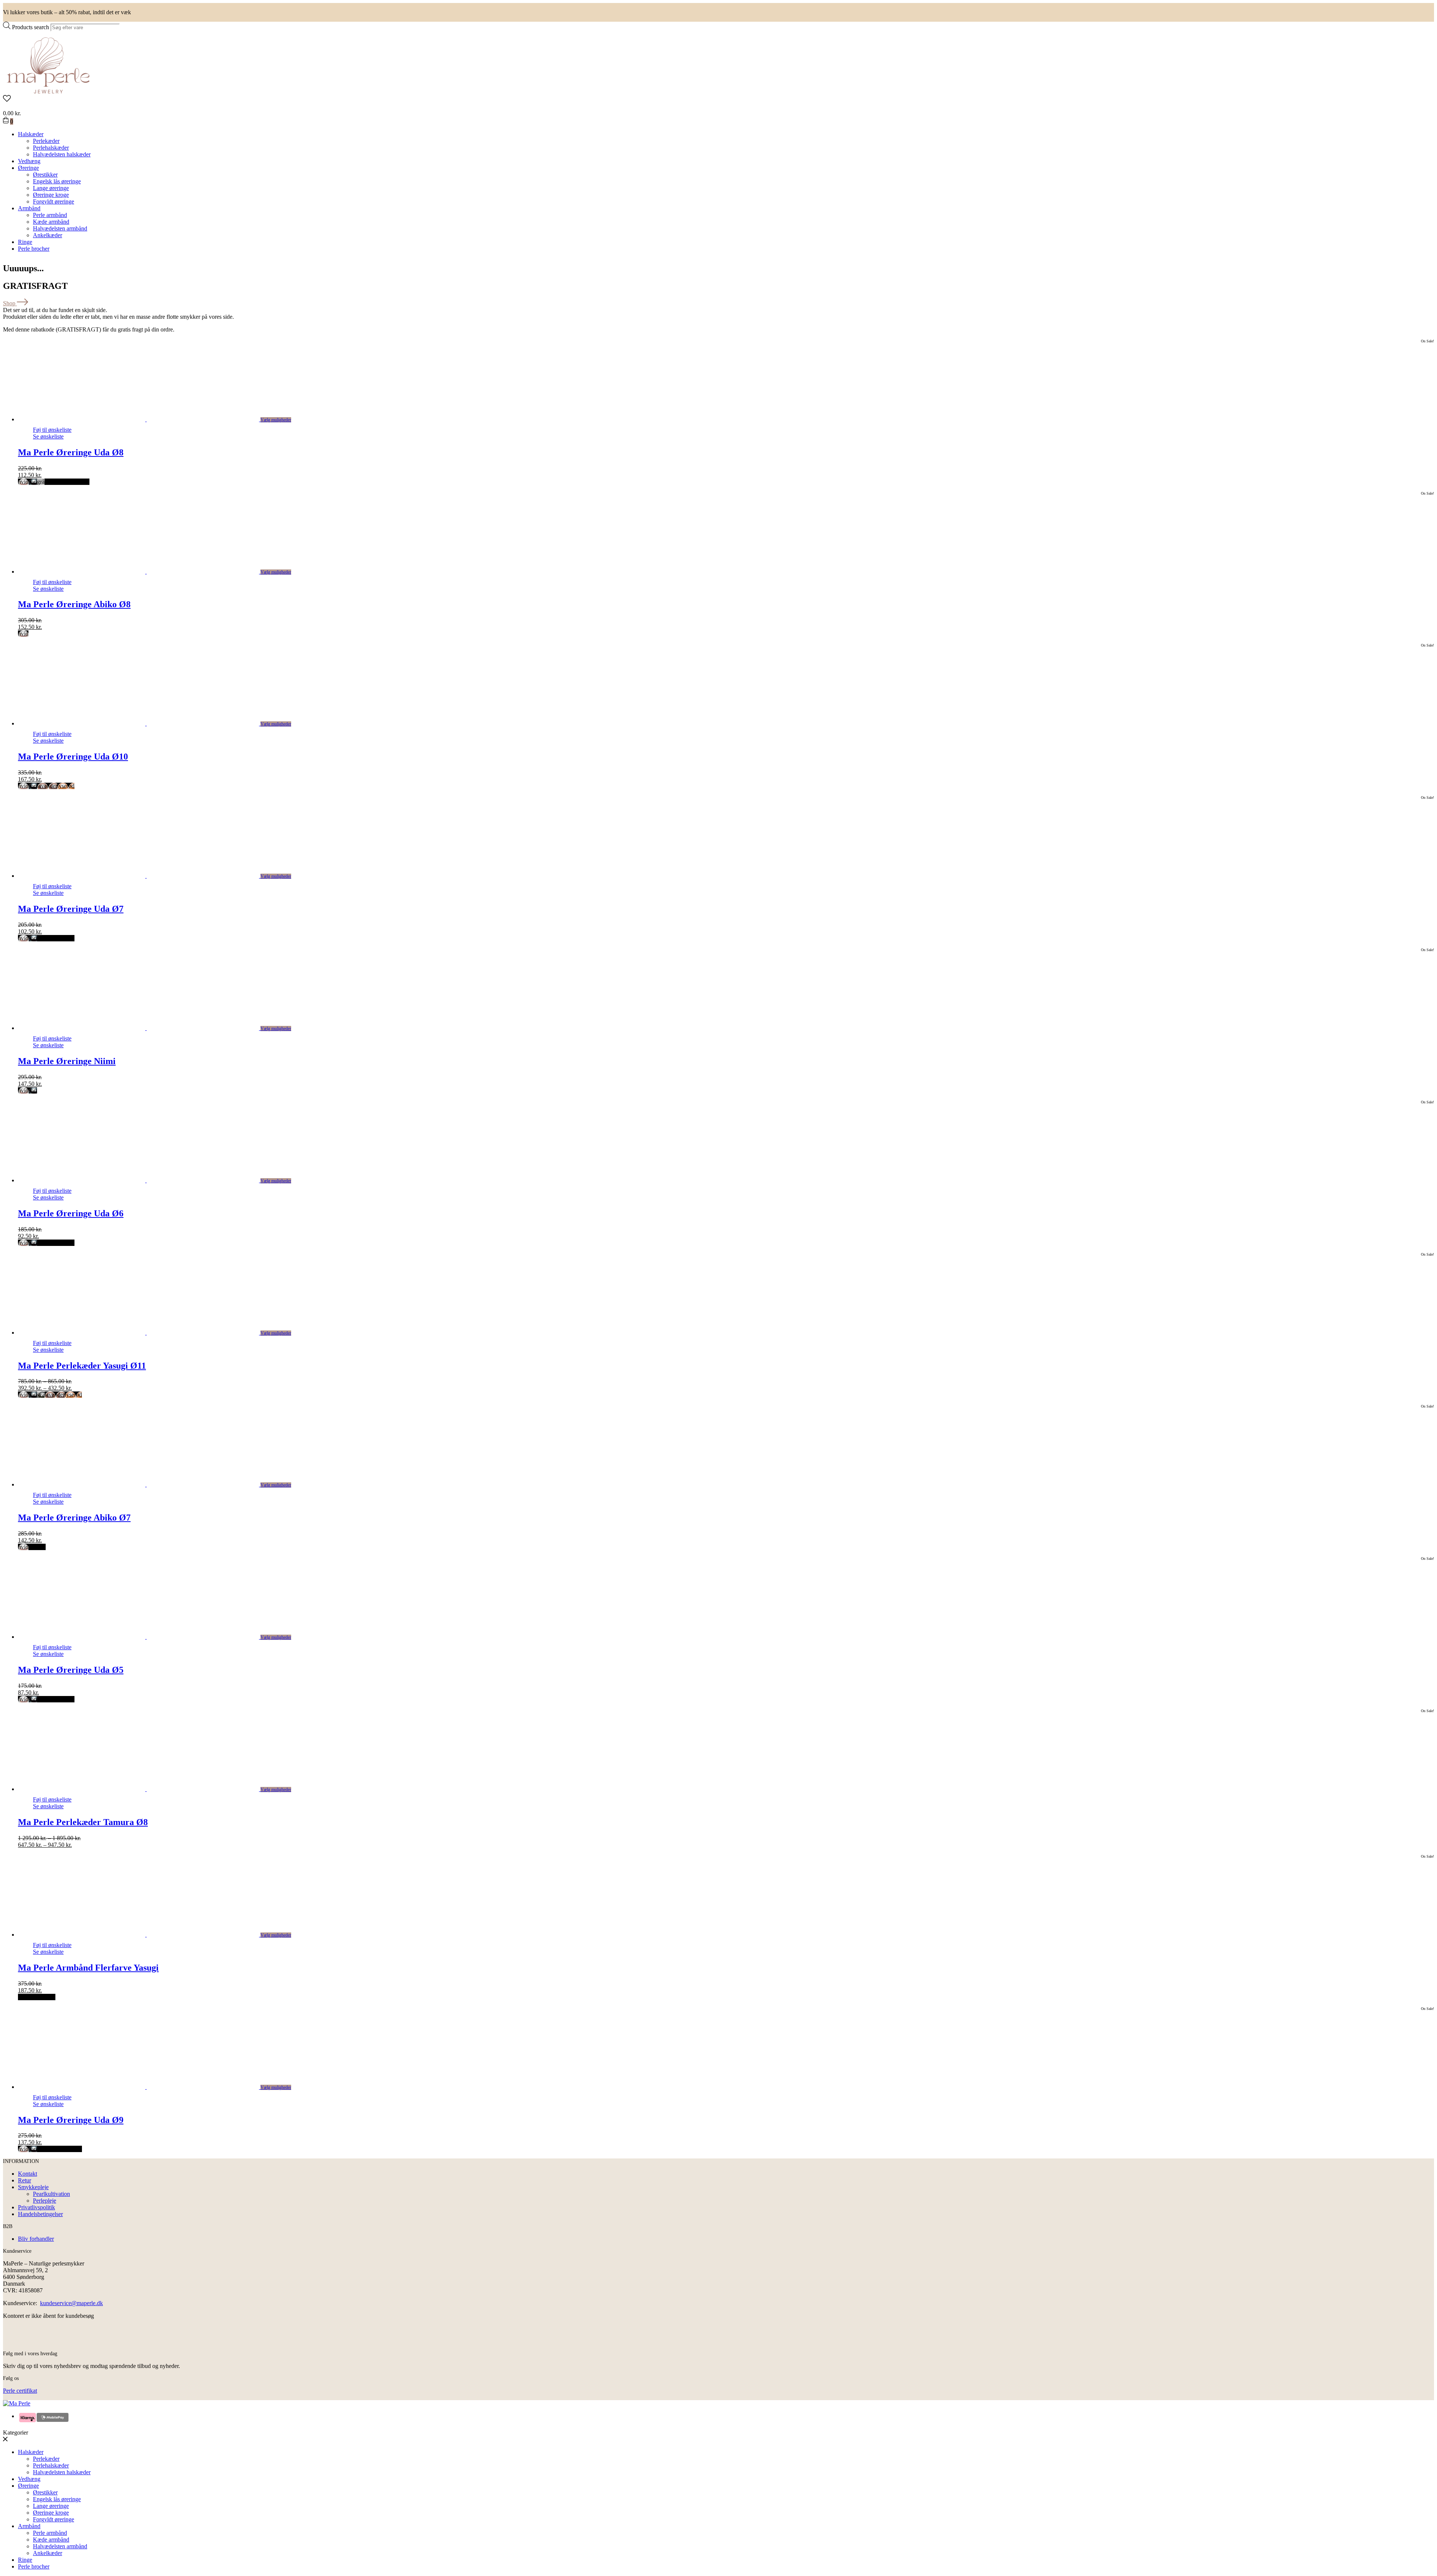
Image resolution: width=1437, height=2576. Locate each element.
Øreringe (28, 168)
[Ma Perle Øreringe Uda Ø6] (147, 1180)
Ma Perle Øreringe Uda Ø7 (71, 909)
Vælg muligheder (276, 420)
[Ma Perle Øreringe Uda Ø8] (147, 419)
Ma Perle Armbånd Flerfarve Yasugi (88, 1968)
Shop (10, 303)
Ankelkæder (48, 235)
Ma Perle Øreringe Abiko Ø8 (74, 604)
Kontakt (28, 2174)
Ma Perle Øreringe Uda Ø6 (71, 1213)
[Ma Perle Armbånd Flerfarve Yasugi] (147, 1935)
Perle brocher (34, 249)
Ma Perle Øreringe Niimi (67, 1061)
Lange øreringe (51, 188)
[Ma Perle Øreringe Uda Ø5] (147, 1637)
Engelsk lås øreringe (57, 181)
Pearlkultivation (51, 2194)
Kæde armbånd (51, 222)
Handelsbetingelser (40, 2214)
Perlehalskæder (51, 148)
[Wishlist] (718, 99)
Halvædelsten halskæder (62, 154)
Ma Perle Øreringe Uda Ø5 (71, 1670)
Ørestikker (45, 175)
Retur (25, 2180)
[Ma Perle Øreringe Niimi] (147, 1028)
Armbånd (29, 208)
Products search (30, 27)
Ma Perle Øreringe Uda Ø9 (71, 2120)
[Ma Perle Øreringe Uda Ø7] (147, 876)
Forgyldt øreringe (54, 201)
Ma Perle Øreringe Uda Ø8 (71, 452)
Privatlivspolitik (36, 2207)
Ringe (25, 242)
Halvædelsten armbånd (60, 228)
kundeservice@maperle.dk (71, 2303)
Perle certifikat (20, 2391)
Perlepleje (45, 2201)
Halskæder (31, 134)
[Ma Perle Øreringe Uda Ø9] (147, 2087)
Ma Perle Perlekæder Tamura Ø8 (83, 1822)
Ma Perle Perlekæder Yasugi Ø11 (82, 1366)
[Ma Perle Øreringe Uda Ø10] (147, 723)
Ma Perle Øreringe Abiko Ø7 (74, 1518)
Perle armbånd (50, 215)
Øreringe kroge (51, 195)
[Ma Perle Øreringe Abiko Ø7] (147, 1484)
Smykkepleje (33, 2187)
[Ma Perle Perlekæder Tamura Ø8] (147, 1789)
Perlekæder (46, 141)
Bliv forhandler (36, 2239)
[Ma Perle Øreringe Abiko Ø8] (147, 572)
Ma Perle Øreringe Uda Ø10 (73, 757)
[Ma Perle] (48, 91)
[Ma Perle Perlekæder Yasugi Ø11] (147, 1333)
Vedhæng (29, 161)
